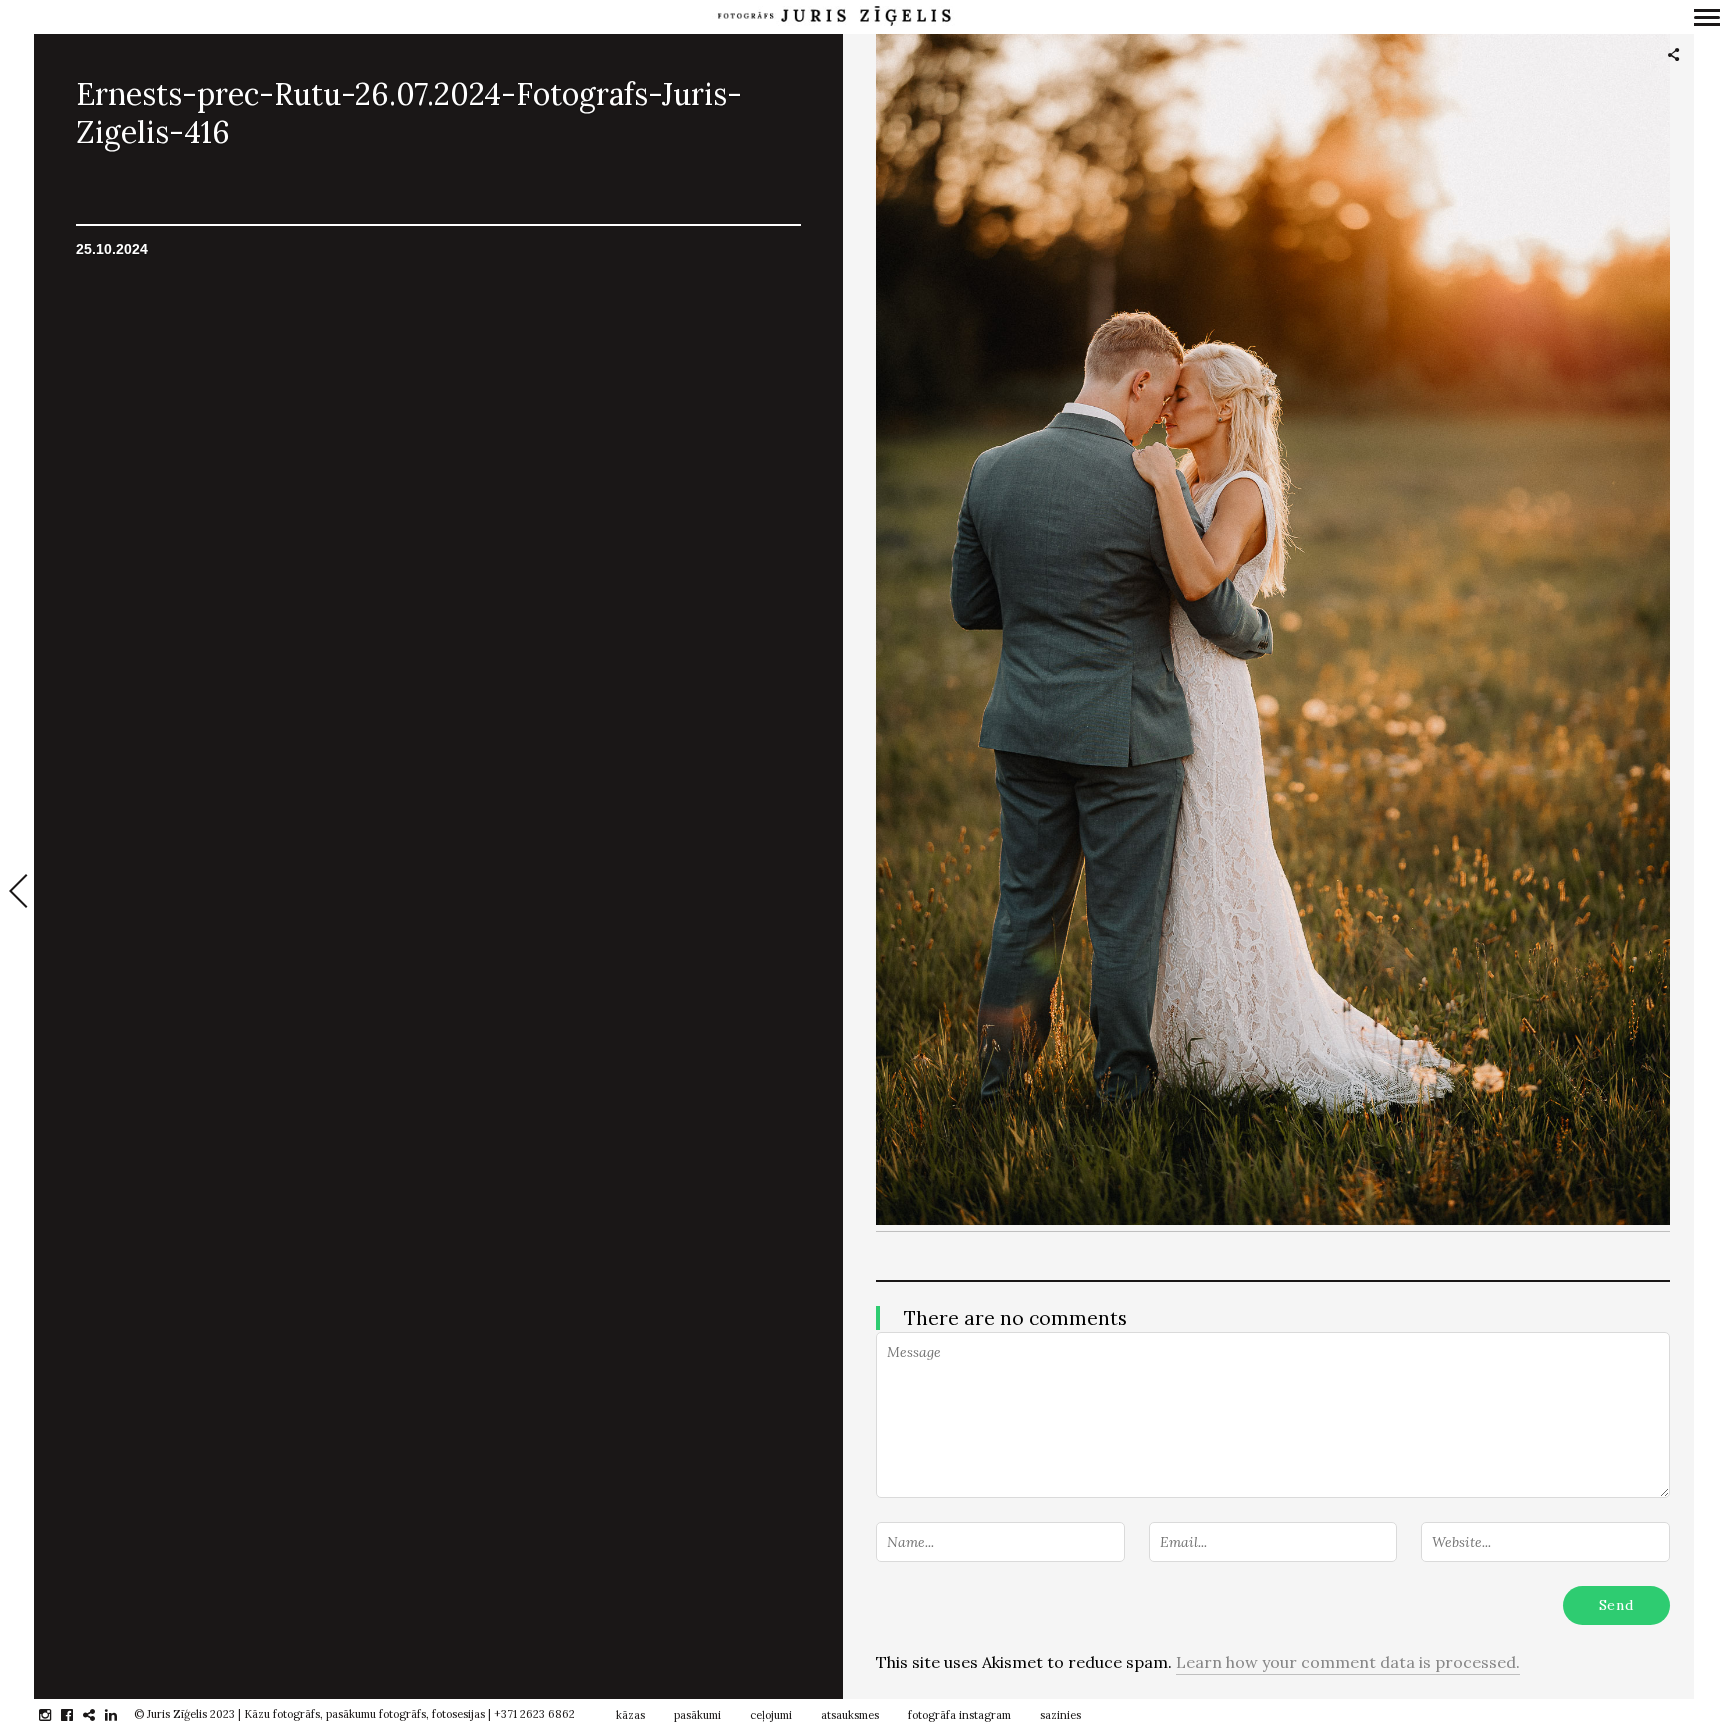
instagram (55, 1715)
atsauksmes (850, 1715)
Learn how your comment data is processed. (1348, 1662)
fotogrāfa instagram (959, 1715)
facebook (77, 1715)
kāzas (630, 1715)
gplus (99, 1715)
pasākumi (697, 1715)
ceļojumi (771, 1715)
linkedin (121, 1715)
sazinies (1060, 1715)
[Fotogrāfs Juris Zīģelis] (834, 16)
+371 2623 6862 (534, 1714)
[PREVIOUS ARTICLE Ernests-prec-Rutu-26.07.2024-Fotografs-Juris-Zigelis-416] (17, 893)
